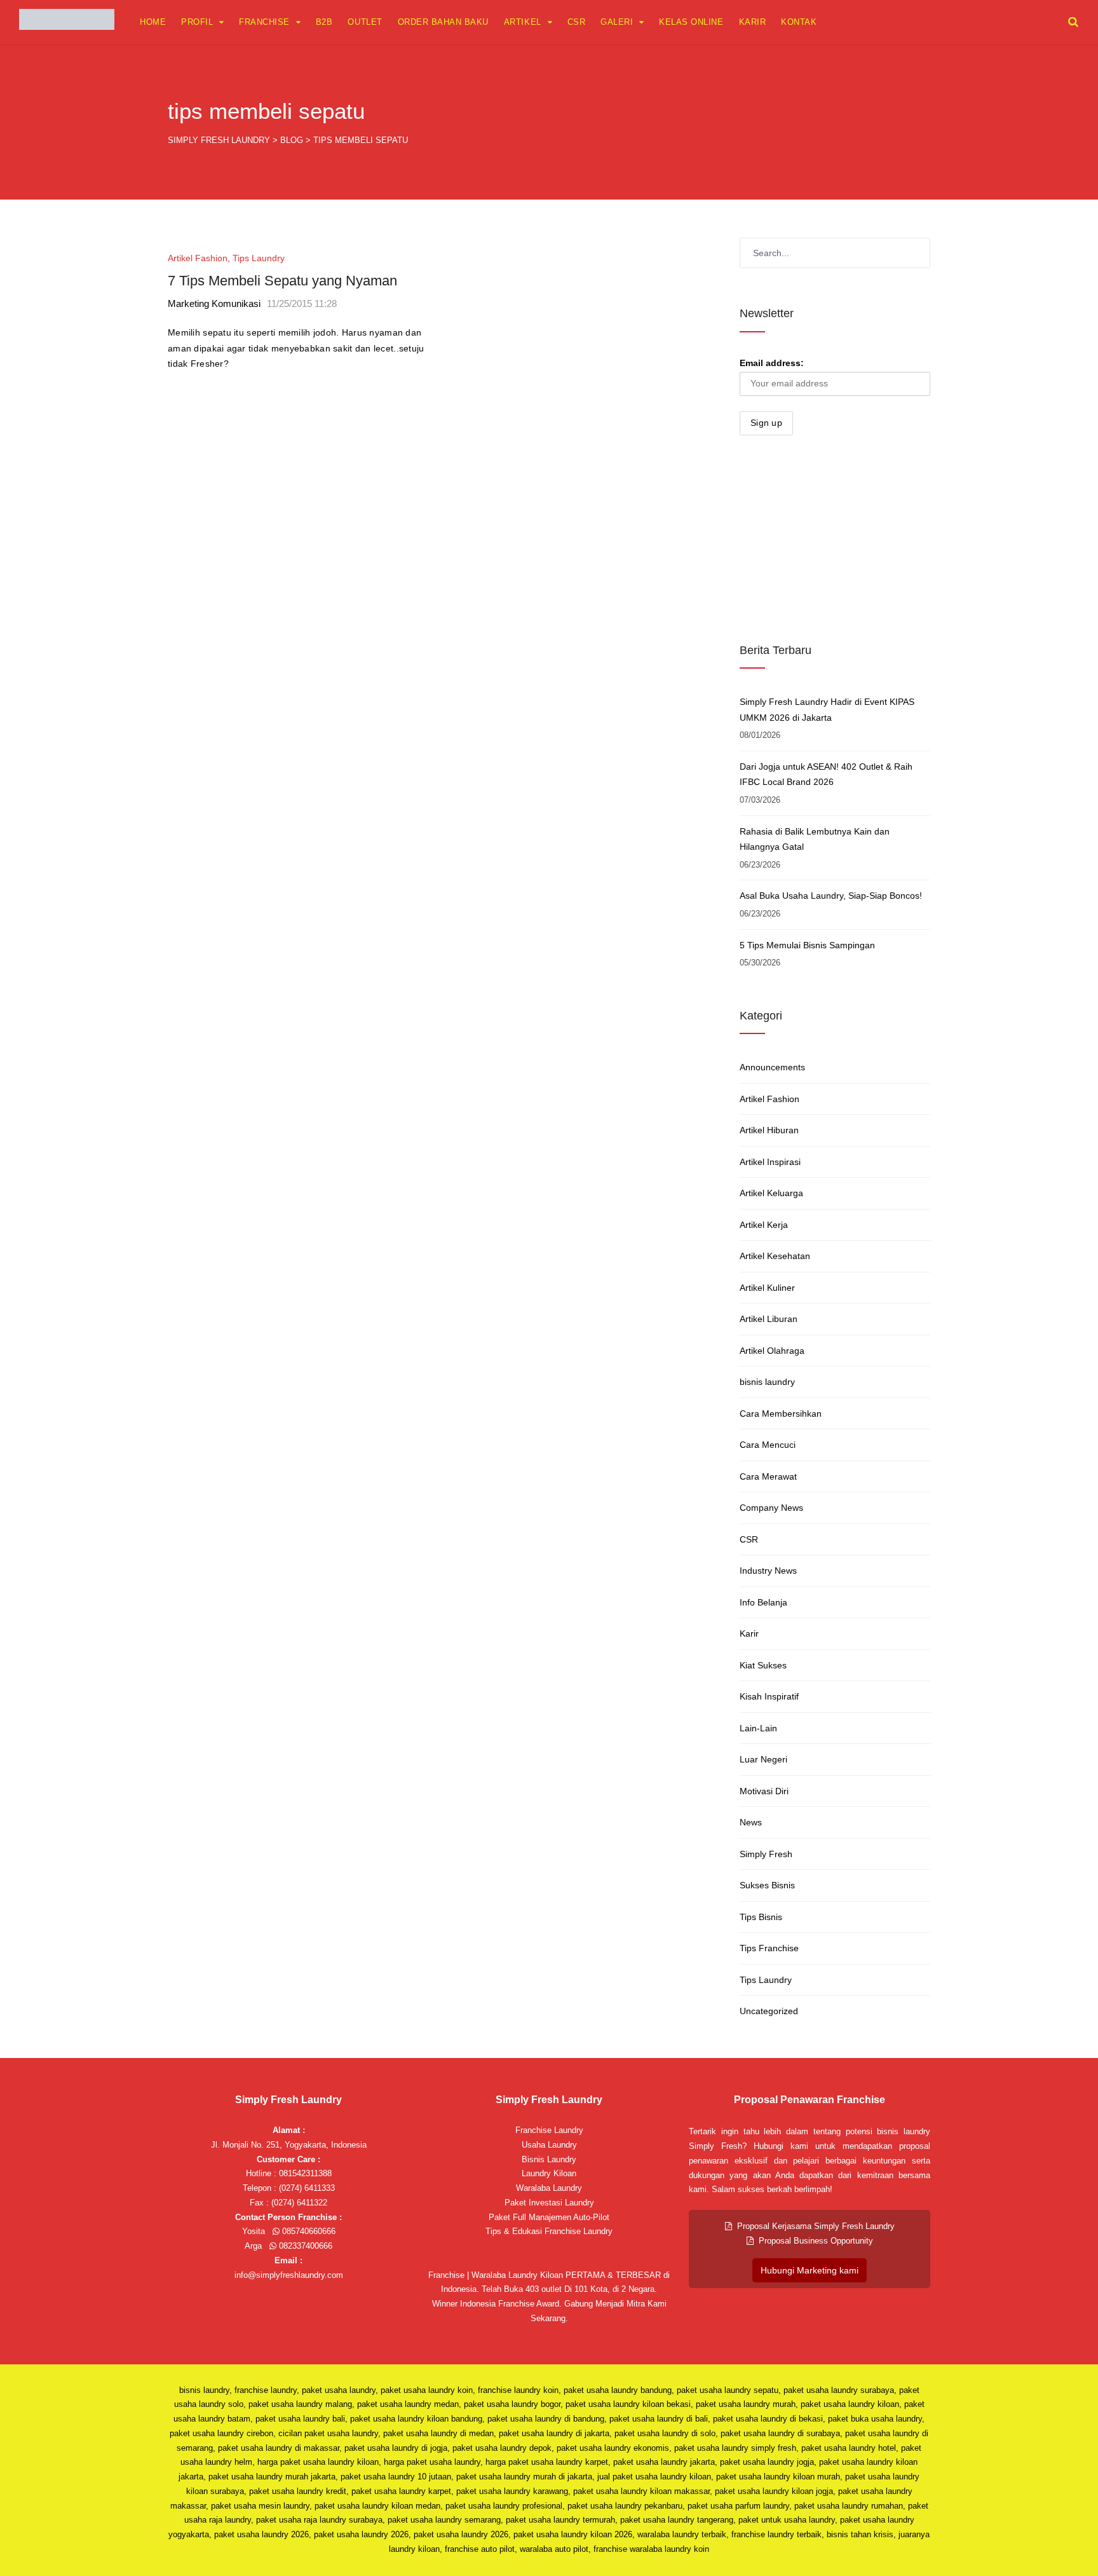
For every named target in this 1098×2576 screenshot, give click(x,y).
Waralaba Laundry (549, 2188)
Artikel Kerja (764, 1225)
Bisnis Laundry (549, 2159)
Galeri (617, 22)
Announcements (772, 1067)
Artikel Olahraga (772, 1351)
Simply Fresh (766, 1854)
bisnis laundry (767, 1382)
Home (153, 22)
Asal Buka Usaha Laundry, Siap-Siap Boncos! (831, 896)
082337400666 (304, 2246)
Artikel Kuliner (767, 1288)
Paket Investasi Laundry (549, 2203)
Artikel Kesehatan (775, 1256)
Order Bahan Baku (443, 22)
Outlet (365, 22)
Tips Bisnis (761, 1917)
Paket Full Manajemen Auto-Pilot (549, 2217)
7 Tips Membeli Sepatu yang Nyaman (282, 281)
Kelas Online (691, 22)
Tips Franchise (769, 1948)
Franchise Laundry (549, 2130)
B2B (324, 22)
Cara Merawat (768, 1476)
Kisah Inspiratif (769, 1696)
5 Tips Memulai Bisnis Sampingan (807, 945)
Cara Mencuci (768, 1445)
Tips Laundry (259, 258)
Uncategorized (769, 2011)
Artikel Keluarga (771, 1193)
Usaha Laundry (549, 2145)
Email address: (772, 363)
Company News (771, 1508)
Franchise (264, 22)
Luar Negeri (763, 1759)
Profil (197, 22)
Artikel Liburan (769, 1319)
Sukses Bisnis (767, 1885)
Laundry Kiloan (549, 2173)
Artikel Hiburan (769, 1130)
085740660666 (308, 2231)
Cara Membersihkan (781, 1414)
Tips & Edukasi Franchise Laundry (549, 2231)
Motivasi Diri (764, 1791)
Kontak (799, 22)
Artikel (523, 22)
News (751, 1822)
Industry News (768, 1571)
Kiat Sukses (763, 1665)
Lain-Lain (758, 1728)
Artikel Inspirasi (770, 1162)
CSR (577, 22)
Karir (753, 22)
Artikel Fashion (198, 258)
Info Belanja (763, 1602)
